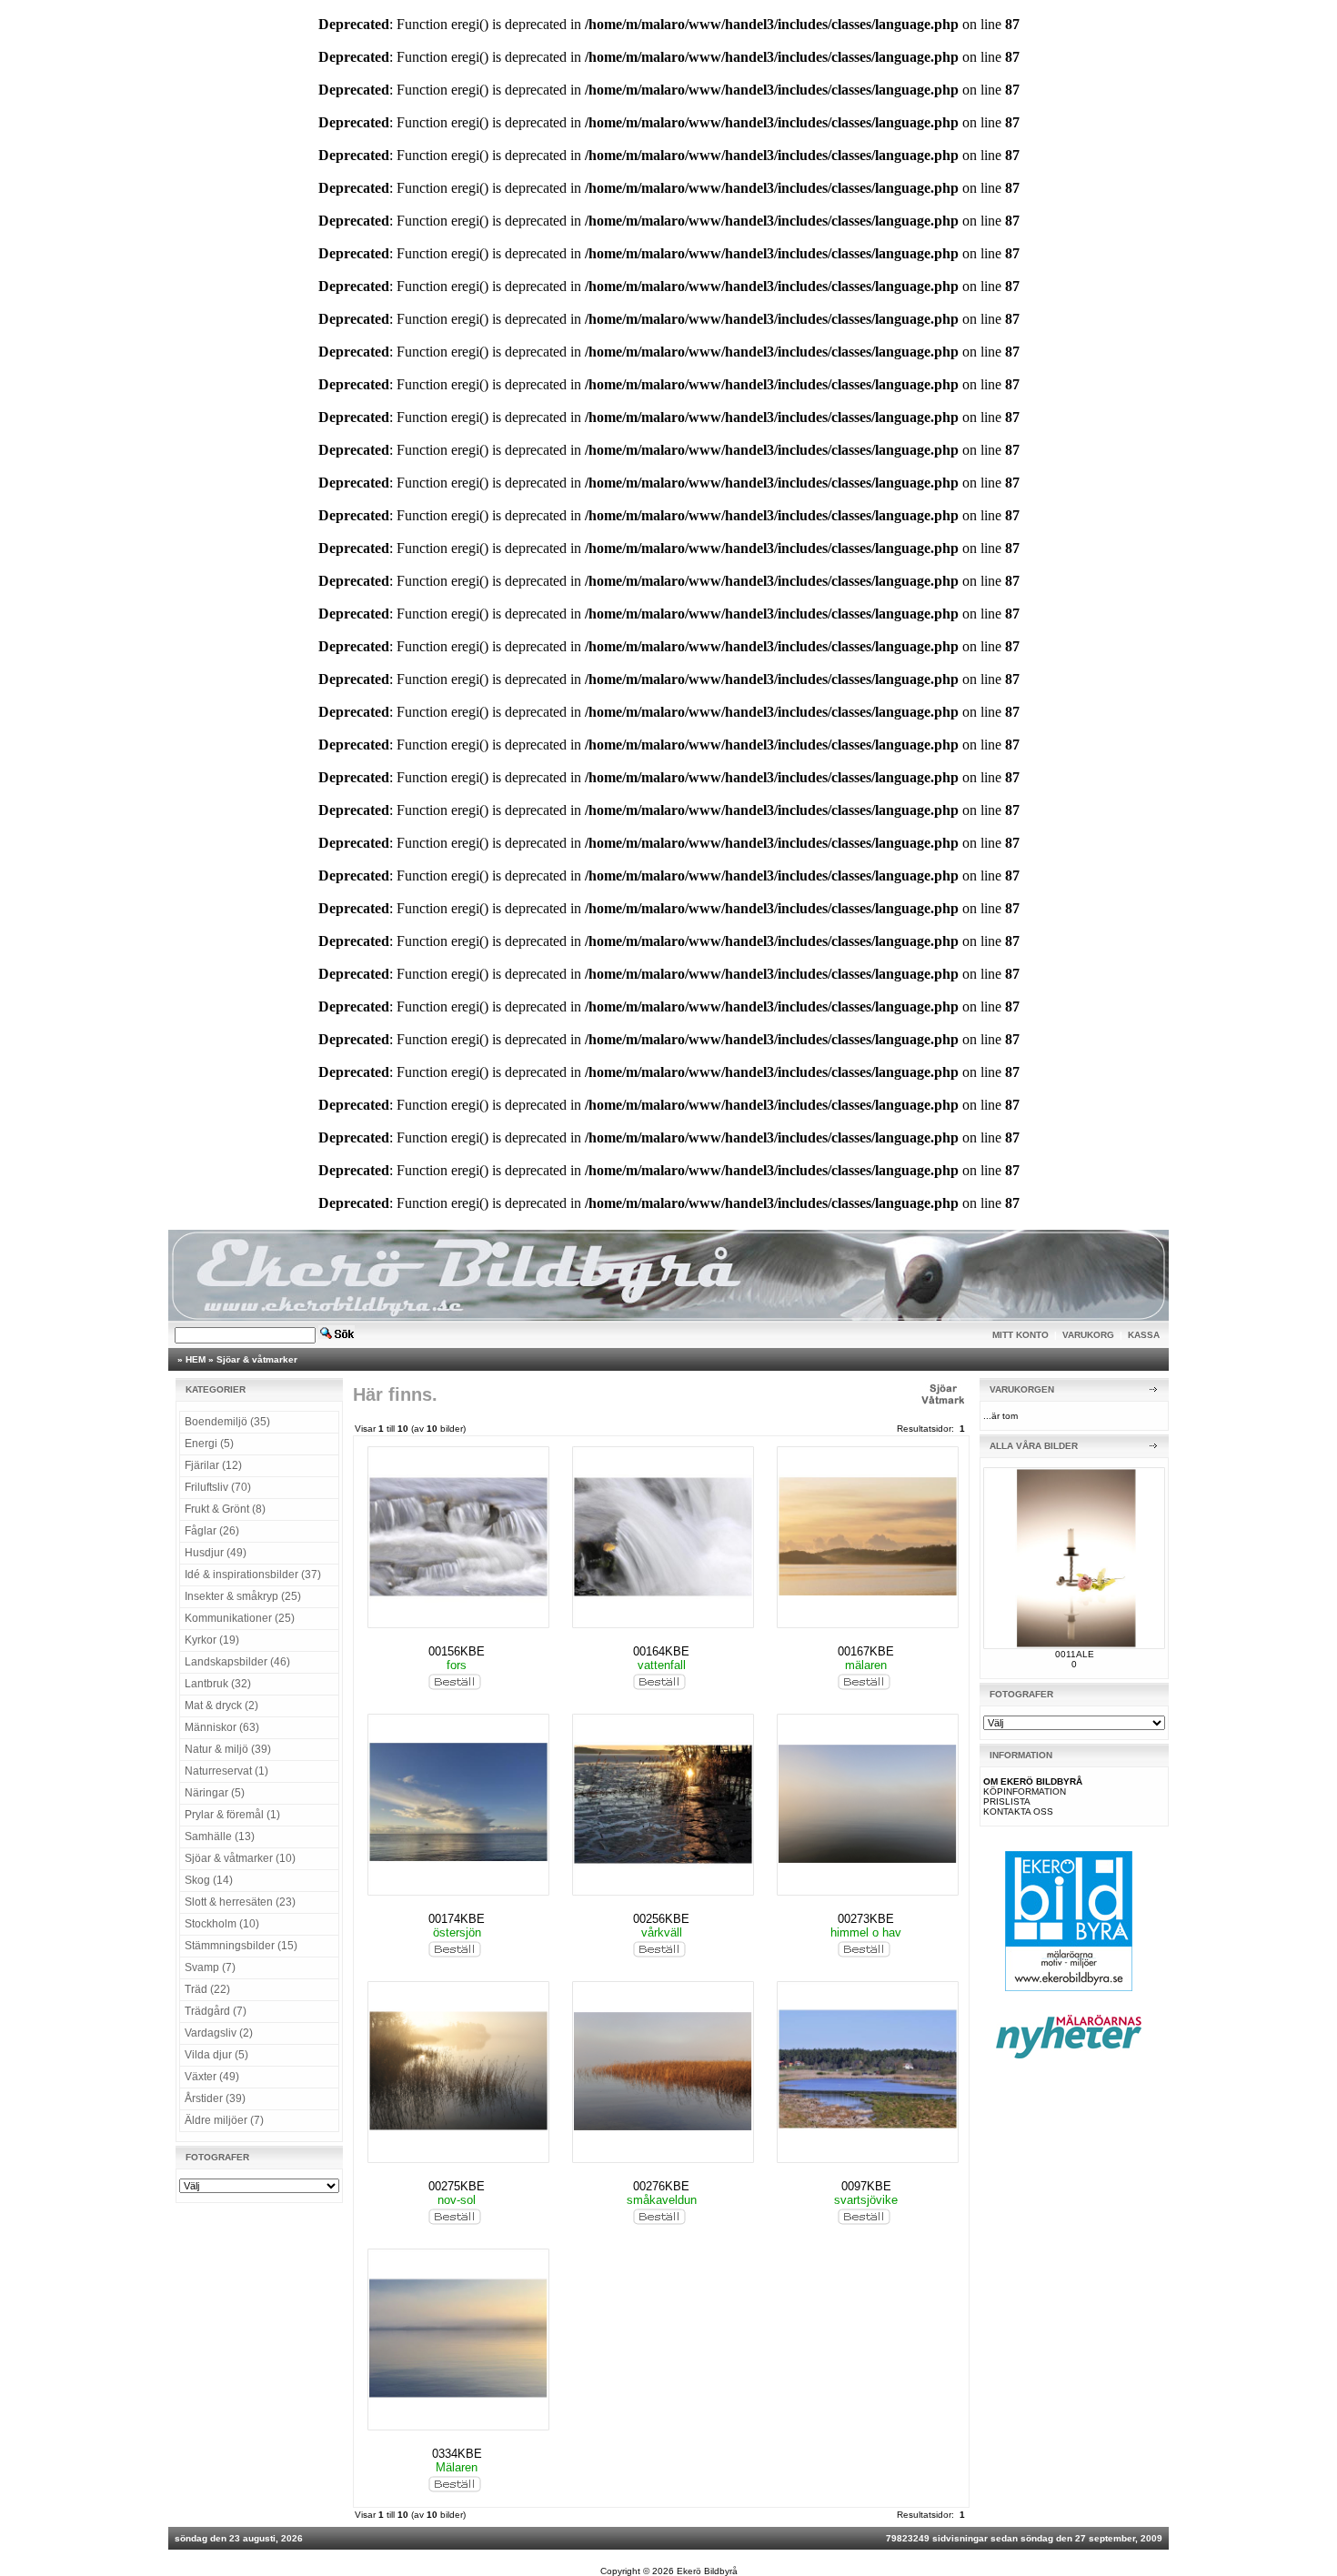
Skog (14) (209, 1880)
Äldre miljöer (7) (224, 2120)
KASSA (1144, 1335)
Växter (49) (212, 2077)
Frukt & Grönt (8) (225, 1509)
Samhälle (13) (220, 1836)
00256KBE (661, 1919)
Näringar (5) (215, 1793)
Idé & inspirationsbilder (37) (253, 1575)
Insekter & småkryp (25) (243, 1596)
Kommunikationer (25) (240, 1618)
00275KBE (457, 2186)
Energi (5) (209, 1444)
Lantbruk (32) (218, 1684)
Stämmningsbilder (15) (241, 1946)
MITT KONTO (1020, 1335)
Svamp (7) (210, 1967)
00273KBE (866, 1919)
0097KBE (866, 2186)
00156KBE (457, 1651)
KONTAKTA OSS (1018, 1811)
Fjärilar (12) (213, 1465)
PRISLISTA (1007, 1801)
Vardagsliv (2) (219, 2033)
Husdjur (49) (216, 1553)
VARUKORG (1088, 1335)
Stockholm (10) (222, 1924)
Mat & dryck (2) (221, 1706)
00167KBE (866, 1651)
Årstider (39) (215, 2098)
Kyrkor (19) (212, 1640)
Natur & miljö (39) (228, 1749)
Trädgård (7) (216, 2011)
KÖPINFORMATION (1025, 1791)
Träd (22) (207, 1989)
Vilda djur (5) (216, 2055)
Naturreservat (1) (226, 1771)
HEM (196, 1359)
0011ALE (1075, 1654)
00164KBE (661, 1651)
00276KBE (661, 2186)
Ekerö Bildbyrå (707, 2571)
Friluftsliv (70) (218, 1487)
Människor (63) (222, 1727)
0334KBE (457, 2454)
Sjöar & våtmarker (257, 1359)
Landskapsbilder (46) (237, 1662)
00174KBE (457, 1919)
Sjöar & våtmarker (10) (240, 1858)
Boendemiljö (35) (227, 1422)
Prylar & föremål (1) (232, 1815)
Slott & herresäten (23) (240, 1902)
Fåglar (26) (212, 1531)
